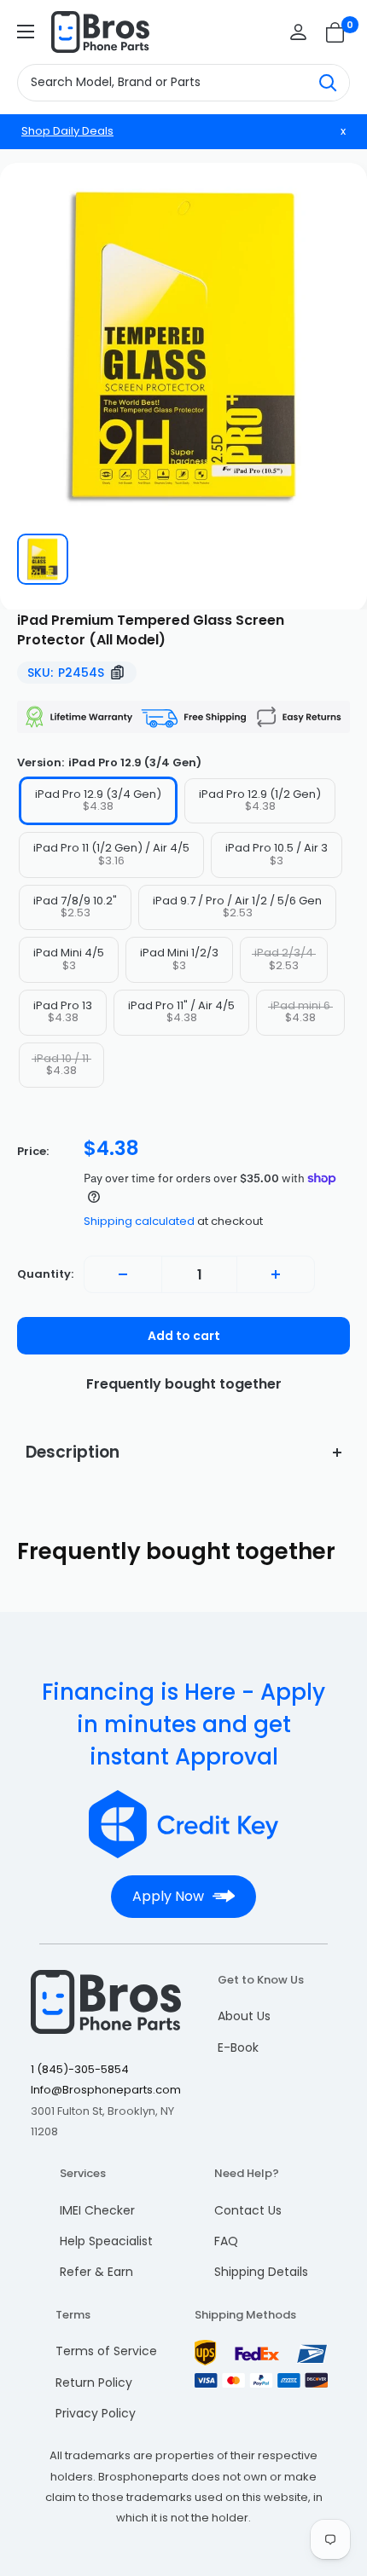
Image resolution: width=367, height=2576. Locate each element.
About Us (244, 2016)
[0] (336, 32)
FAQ (226, 2241)
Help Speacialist (106, 2241)
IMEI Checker (97, 2210)
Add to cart (184, 1336)
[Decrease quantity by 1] (123, 1274)
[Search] (328, 83)
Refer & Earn (96, 2272)
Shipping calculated (139, 1221)
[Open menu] (26, 32)
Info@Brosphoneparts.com (106, 2090)
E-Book (238, 2048)
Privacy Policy (96, 2413)
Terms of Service (106, 2351)
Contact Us (248, 2210)
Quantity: (45, 1274)
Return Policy (94, 2383)
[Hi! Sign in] (298, 32)
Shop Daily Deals (67, 131)
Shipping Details (261, 2272)
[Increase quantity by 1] (276, 1274)
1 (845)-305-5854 (80, 2069)
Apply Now (168, 1896)
